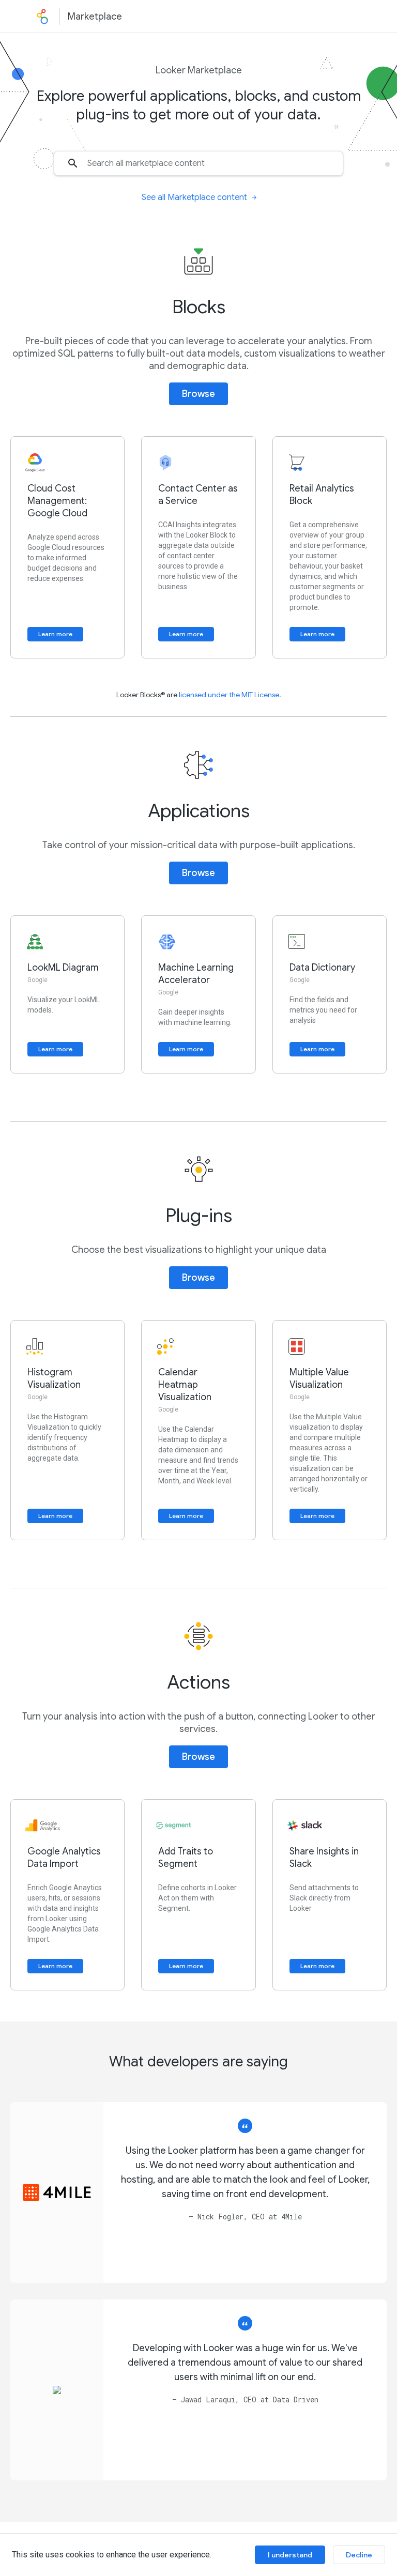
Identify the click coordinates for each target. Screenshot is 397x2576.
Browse (198, 394)
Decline (359, 2555)
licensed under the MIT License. (230, 695)
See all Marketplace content (194, 197)
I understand (290, 2555)
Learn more (55, 634)
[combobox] (198, 163)
